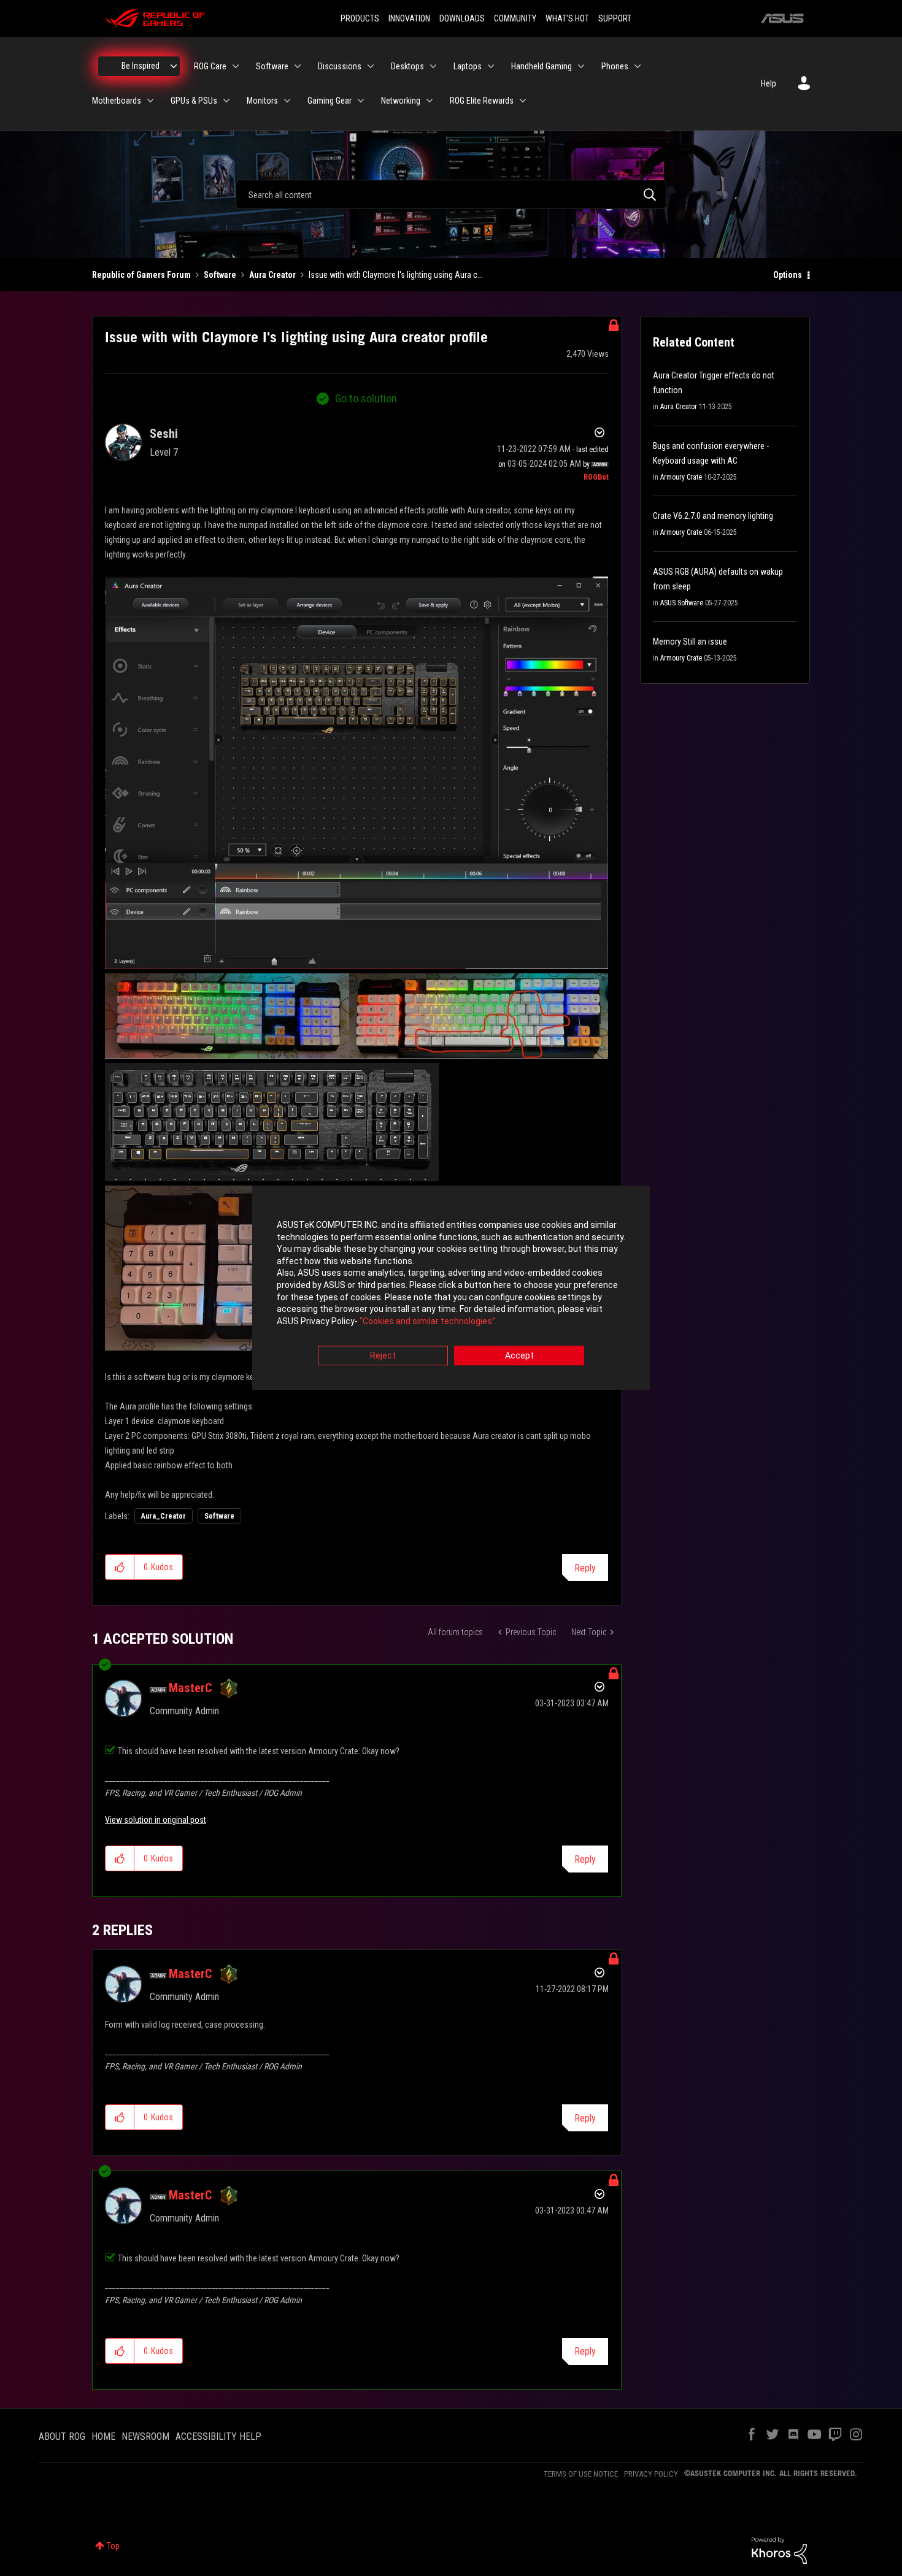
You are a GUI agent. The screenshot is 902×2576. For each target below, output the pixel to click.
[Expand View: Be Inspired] (174, 66)
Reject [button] (383, 1356)
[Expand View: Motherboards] (150, 101)
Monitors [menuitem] (262, 101)
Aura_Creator (164, 1516)
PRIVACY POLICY (651, 2474)
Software (220, 275)
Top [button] (113, 2546)
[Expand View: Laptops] (491, 66)
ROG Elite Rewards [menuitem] (482, 101)
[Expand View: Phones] (638, 66)
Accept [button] (519, 1356)
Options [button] (788, 275)
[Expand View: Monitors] (287, 101)
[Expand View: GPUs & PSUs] (226, 101)
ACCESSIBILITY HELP (218, 2436)
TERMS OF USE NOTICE (581, 2474)
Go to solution (366, 398)
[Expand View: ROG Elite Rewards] (523, 101)
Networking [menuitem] (401, 101)
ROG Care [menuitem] (210, 66)
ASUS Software (682, 603)
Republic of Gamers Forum (141, 275)
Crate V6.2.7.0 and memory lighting (713, 516)
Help (769, 83)
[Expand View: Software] (298, 66)
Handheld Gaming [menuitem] (542, 66)
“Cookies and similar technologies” (427, 1321)
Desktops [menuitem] (407, 66)
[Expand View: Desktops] (433, 66)
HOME (103, 2436)
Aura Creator (272, 275)
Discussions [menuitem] (340, 66)
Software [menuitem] (272, 66)
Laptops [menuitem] (468, 66)
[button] (120, 1567)
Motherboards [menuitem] (117, 101)
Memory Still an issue (690, 642)
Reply (585, 1568)
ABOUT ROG (62, 2436)
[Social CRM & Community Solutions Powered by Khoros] (779, 2550)
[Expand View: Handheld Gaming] (581, 66)
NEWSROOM (145, 2436)
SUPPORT (615, 18)
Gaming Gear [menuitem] (330, 101)
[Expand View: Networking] (430, 101)
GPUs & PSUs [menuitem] (194, 101)
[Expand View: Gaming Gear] (361, 101)
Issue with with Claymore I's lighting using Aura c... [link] (396, 275)
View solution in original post (156, 1820)
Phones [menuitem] (615, 66)
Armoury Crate (681, 477)
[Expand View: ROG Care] (236, 66)
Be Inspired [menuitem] (141, 66)
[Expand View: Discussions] (371, 66)
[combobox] (451, 194)
